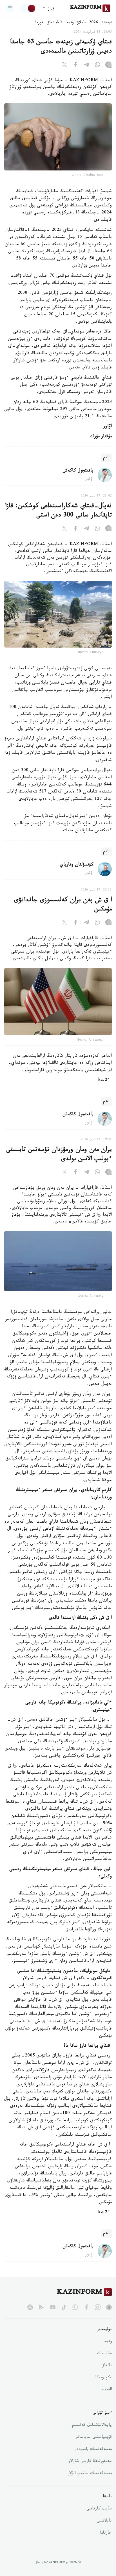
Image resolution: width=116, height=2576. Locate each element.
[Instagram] (108, 66)
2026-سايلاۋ (88, 23)
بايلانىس (104, 2521)
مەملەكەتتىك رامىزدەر (93, 2450)
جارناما (106, 2533)
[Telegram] (86, 66)
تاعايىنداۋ (55, 23)
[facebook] (86, 2307)
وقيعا (70, 23)
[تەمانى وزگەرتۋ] (28, 8)
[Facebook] (75, 66)
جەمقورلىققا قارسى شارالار (90, 2462)
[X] (64, 66)
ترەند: (107, 23)
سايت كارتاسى (99, 2509)
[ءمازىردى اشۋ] (10, 8)
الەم (106, 458)
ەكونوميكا (103, 2378)
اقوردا (40, 23)
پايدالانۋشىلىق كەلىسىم (92, 2425)
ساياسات (104, 2354)
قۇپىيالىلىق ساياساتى (93, 2438)
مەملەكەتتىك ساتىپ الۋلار (90, 2474)
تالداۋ (107, 2366)
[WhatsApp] (97, 66)
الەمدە (107, 2390)
